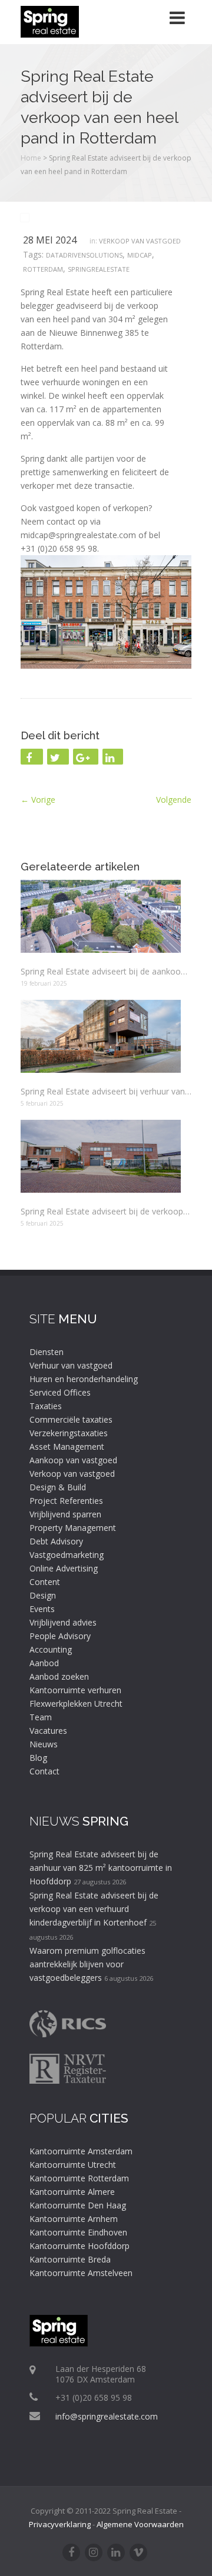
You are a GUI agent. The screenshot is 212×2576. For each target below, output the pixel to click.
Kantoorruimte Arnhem (74, 2219)
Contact (44, 1771)
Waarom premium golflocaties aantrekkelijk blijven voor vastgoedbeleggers (87, 1964)
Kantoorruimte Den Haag (78, 2205)
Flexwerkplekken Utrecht (76, 1704)
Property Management (73, 1528)
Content (45, 1582)
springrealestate (99, 269)
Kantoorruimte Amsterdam (81, 2151)
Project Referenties (66, 1501)
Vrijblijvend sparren (65, 1514)
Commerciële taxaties (71, 1419)
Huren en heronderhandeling (84, 1379)
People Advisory (60, 1636)
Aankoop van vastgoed (73, 1460)
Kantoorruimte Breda (70, 2259)
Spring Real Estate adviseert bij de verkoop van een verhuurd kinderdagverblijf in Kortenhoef (94, 1909)
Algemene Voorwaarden (140, 2524)
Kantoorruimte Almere (72, 2192)
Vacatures (48, 1731)
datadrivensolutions (84, 255)
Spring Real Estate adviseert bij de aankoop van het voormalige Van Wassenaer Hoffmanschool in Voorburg (106, 971)
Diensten (47, 1352)
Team (41, 1717)
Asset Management (67, 1447)
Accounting (51, 1649)
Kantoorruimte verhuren (75, 1690)
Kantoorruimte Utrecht (73, 2165)
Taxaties (46, 1406)
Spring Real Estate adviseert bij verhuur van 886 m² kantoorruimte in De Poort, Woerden (106, 1091)
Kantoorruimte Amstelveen (81, 2273)
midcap (140, 255)
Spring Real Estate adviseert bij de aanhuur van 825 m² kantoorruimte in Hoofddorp (101, 1868)
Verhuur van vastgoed (71, 1365)
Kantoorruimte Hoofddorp (79, 2246)
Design (43, 1595)
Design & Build (58, 1487)
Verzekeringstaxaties (69, 1433)
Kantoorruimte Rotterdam (79, 2178)
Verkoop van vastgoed (140, 241)
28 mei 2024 (50, 240)
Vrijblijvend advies (63, 1622)
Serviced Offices (60, 1392)
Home (31, 158)
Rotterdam (43, 269)
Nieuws (44, 1744)
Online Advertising (64, 1568)
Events (42, 1609)
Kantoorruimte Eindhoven (78, 2232)
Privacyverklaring (60, 2524)
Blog (38, 1758)
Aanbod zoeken (59, 1676)
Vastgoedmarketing (67, 1555)
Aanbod (44, 1663)
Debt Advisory (56, 1541)
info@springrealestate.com (107, 2416)
